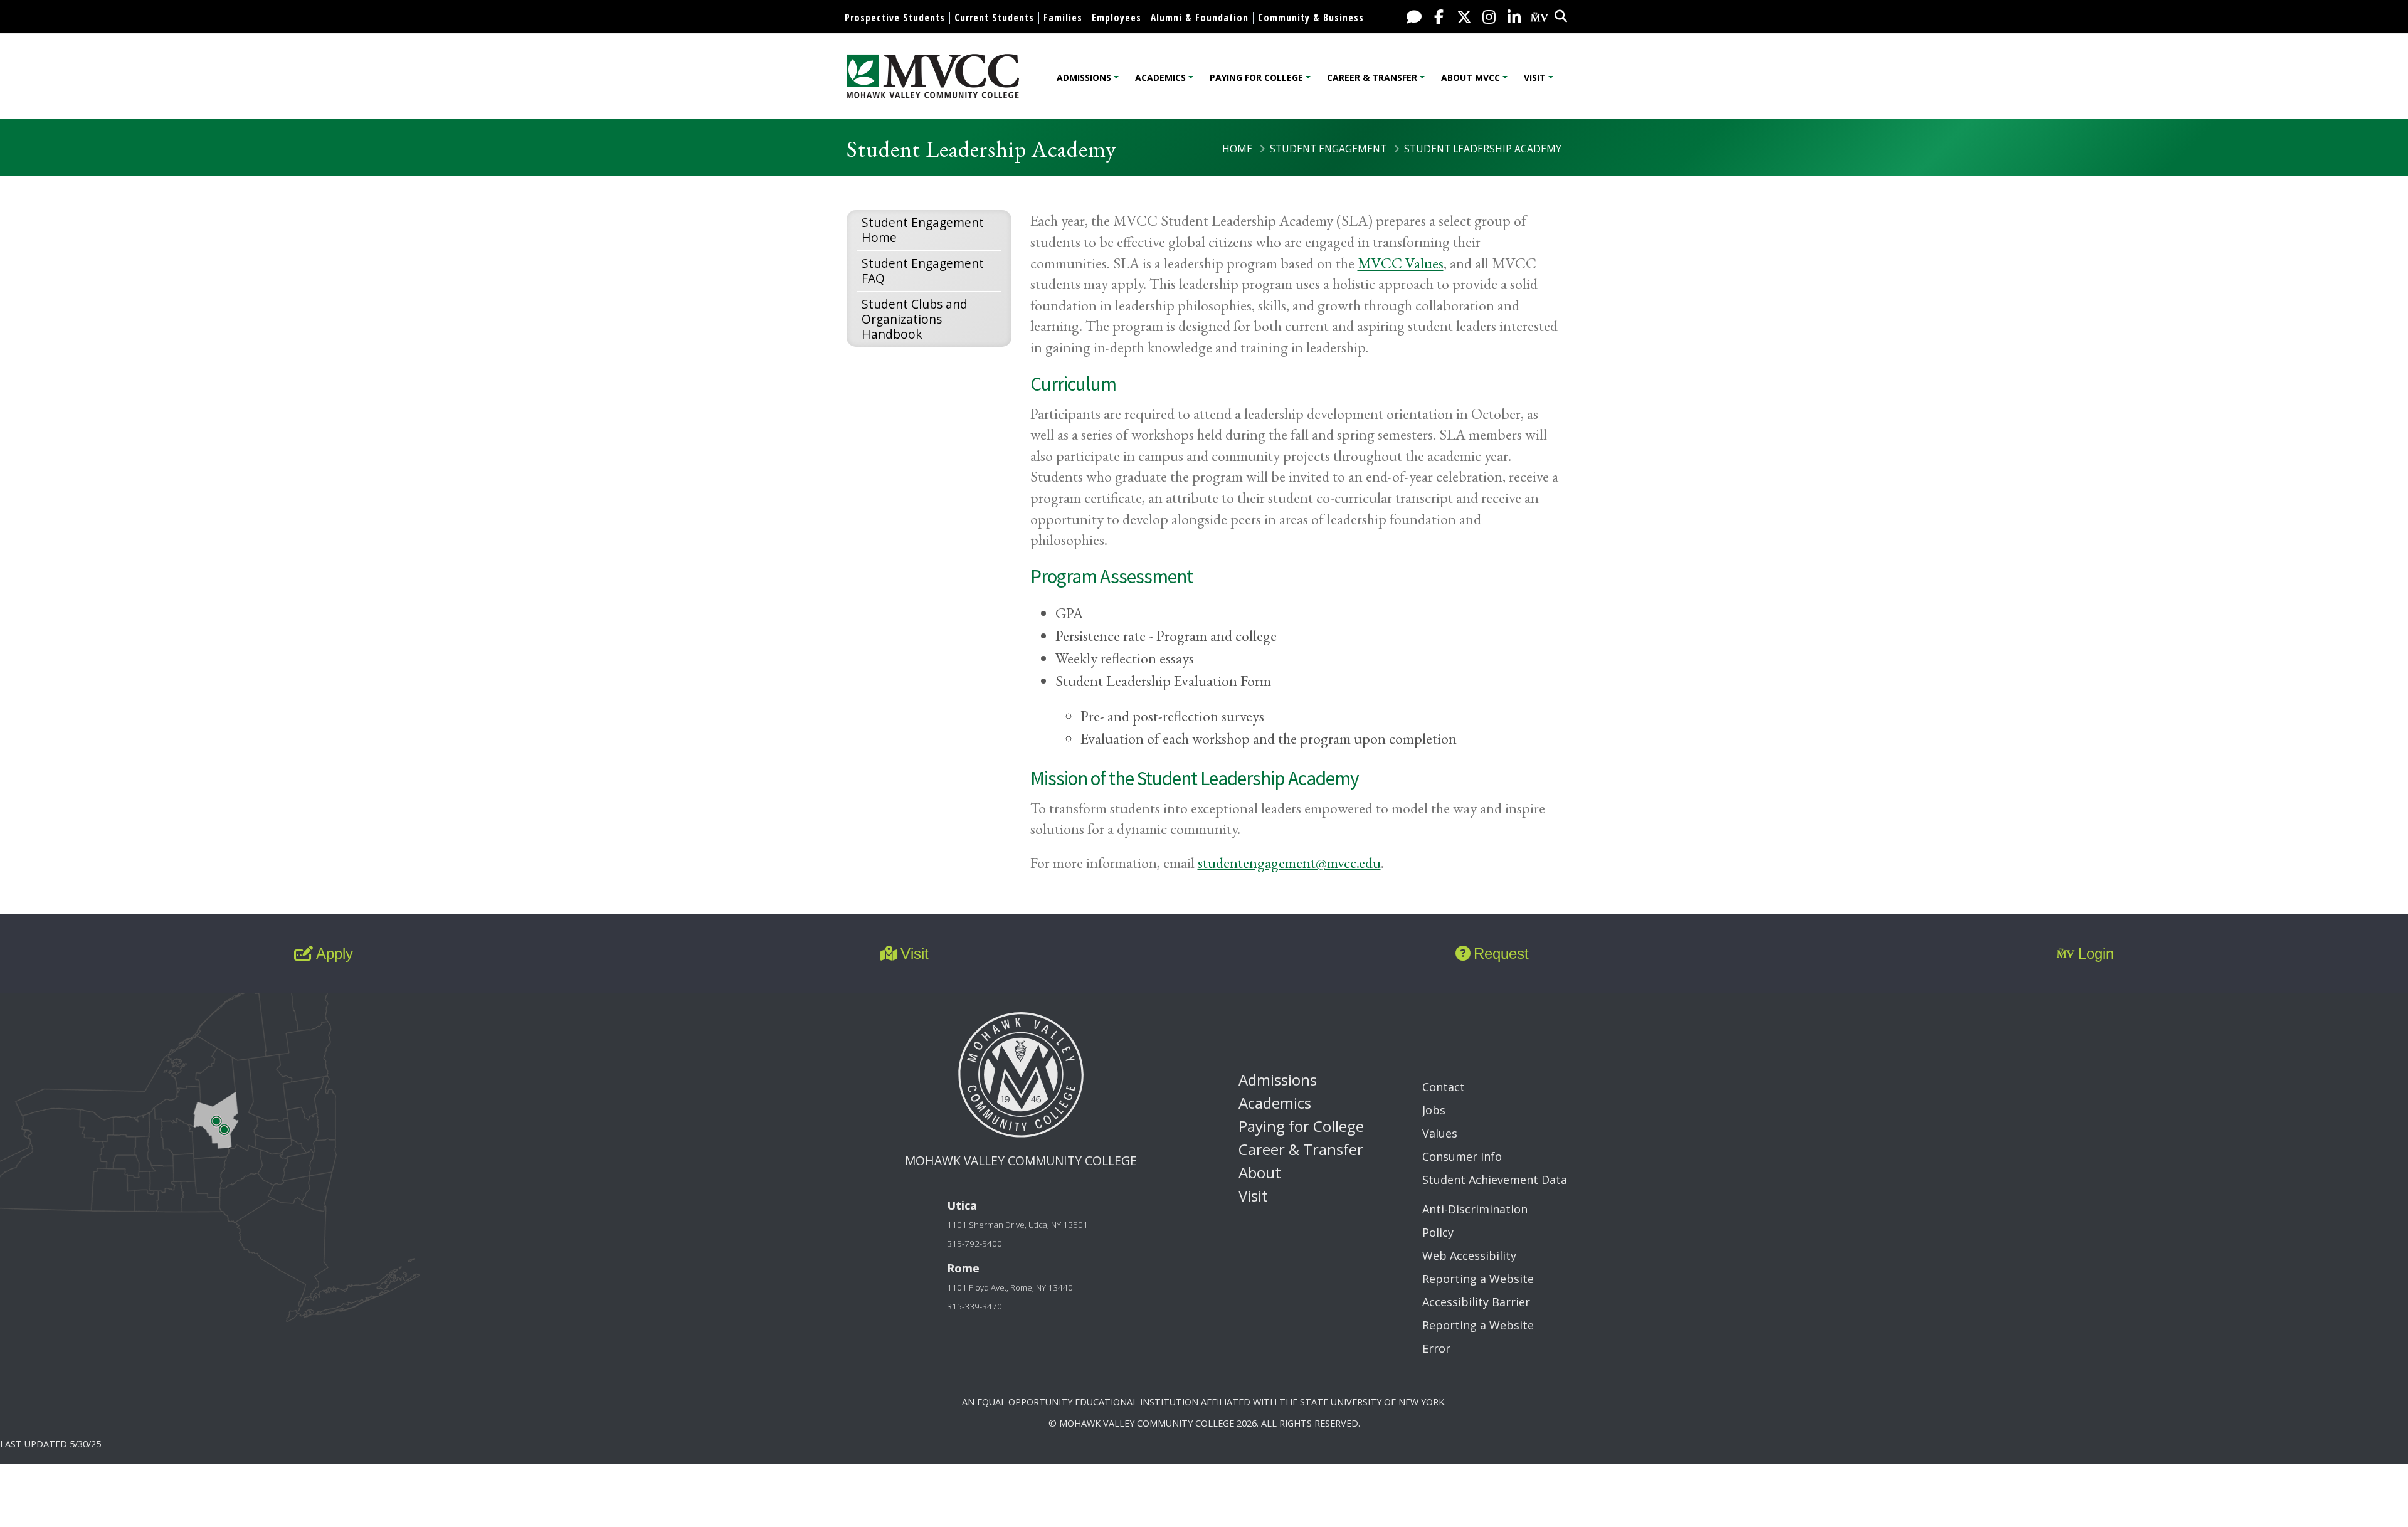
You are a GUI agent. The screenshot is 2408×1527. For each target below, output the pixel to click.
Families (1063, 18)
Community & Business (1311, 18)
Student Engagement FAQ (923, 271)
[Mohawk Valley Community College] (933, 76)
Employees (1117, 18)
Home (1237, 149)
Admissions (1084, 77)
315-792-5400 (974, 1244)
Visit (1535, 77)
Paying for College (1256, 77)
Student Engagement (1328, 149)
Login (2096, 954)
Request (1501, 954)
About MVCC (1471, 77)
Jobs (1434, 1110)
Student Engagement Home (923, 230)
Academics (1160, 77)
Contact (1444, 1087)
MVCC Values (1401, 263)
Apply (335, 954)
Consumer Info (1462, 1156)
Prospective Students (895, 18)
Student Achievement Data (1495, 1180)
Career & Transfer (1372, 77)
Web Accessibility (1469, 1255)
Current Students (994, 18)
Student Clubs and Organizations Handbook (915, 319)
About (1260, 1172)
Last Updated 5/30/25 (50, 1444)
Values (1440, 1133)
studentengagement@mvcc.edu (1289, 863)
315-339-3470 (974, 1306)
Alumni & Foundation (1200, 18)
